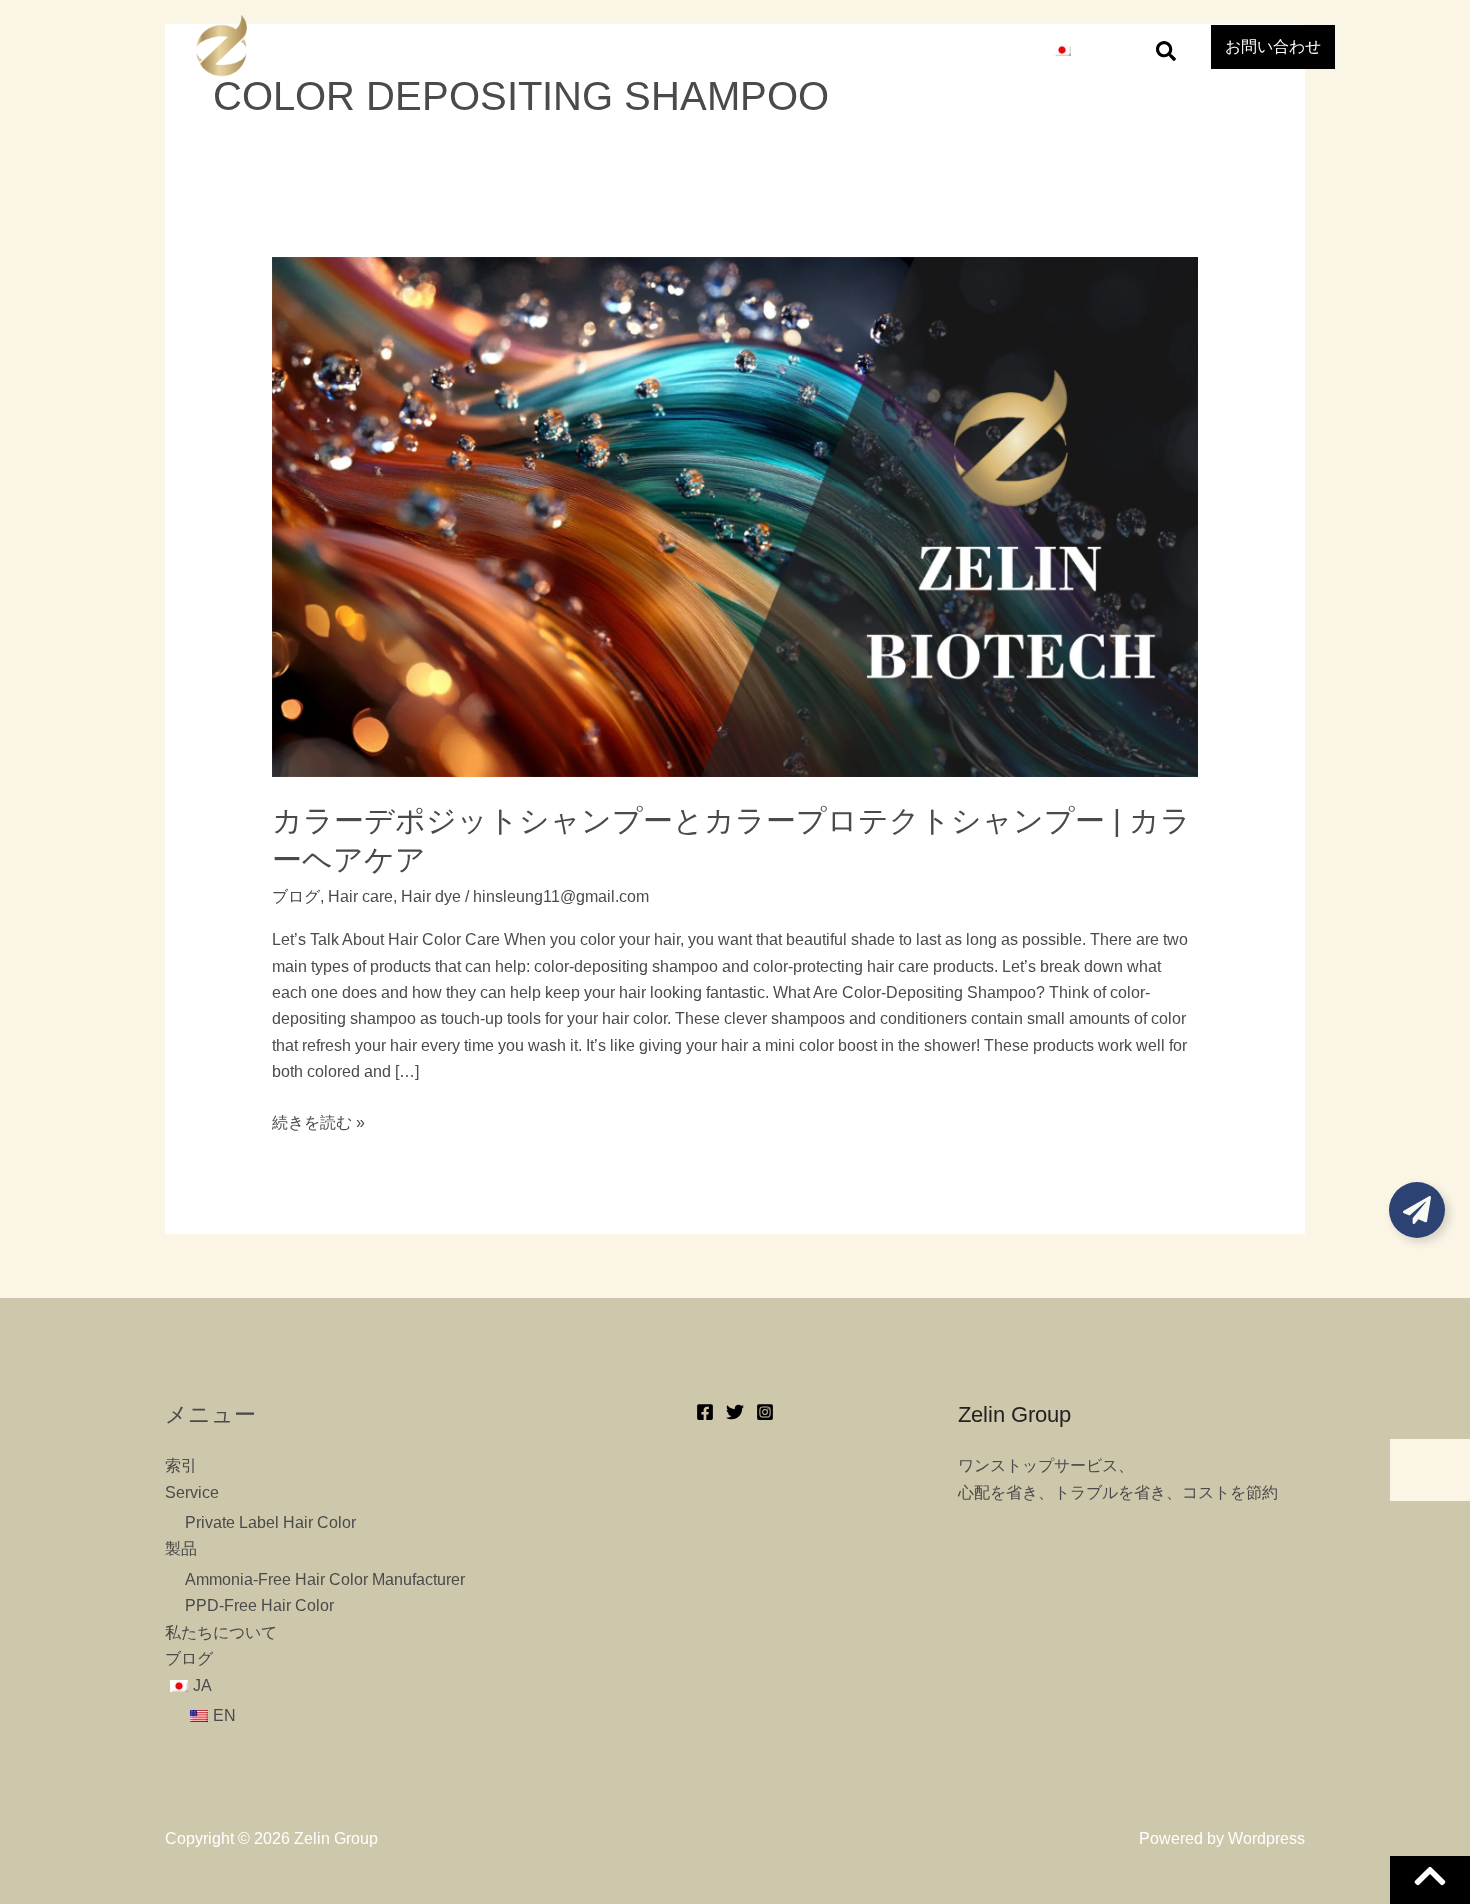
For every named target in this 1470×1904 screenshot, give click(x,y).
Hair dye (431, 896)
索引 (586, 49)
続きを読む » (318, 1123)
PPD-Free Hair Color (259, 1605)
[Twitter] (735, 1412)
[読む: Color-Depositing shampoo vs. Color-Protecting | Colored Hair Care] (735, 515)
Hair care (360, 896)
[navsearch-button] (1166, 50)
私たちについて (864, 49)
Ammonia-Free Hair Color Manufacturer (325, 1579)
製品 (752, 49)
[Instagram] (765, 1412)
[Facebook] (705, 1412)
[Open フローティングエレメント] (1417, 1210)
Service (669, 49)
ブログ (984, 49)
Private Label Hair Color (270, 1522)
